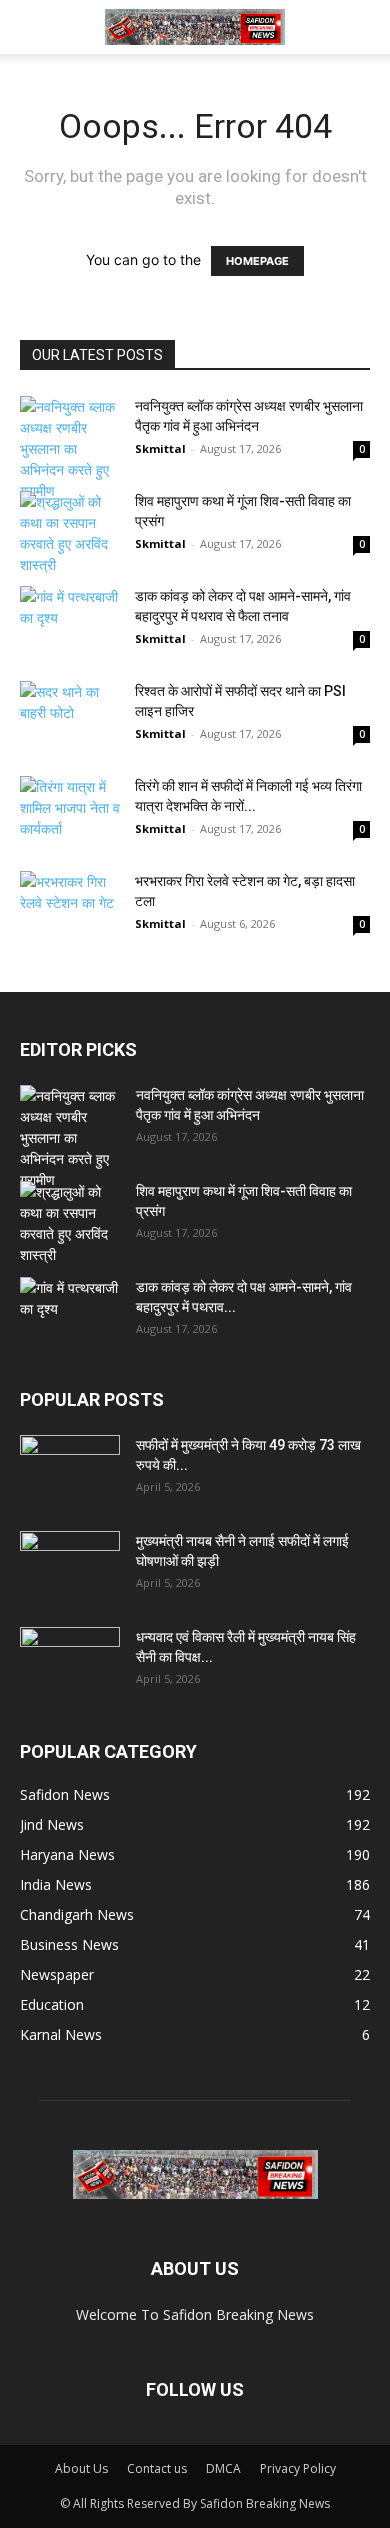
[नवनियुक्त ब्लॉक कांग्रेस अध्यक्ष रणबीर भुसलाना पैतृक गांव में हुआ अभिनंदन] (70, 448)
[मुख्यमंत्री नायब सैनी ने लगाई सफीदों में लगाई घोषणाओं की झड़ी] (70, 1566)
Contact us (157, 2468)
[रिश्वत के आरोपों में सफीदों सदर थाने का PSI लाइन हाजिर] (70, 725)
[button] (34, 27)
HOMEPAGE (257, 261)
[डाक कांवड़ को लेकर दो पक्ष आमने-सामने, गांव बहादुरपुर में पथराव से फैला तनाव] (70, 620)
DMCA (223, 2468)
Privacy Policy (298, 2468)
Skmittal (160, 448)
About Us (81, 2468)
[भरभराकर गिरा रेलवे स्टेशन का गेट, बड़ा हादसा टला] (70, 905)
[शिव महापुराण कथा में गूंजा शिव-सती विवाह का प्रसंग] (70, 533)
